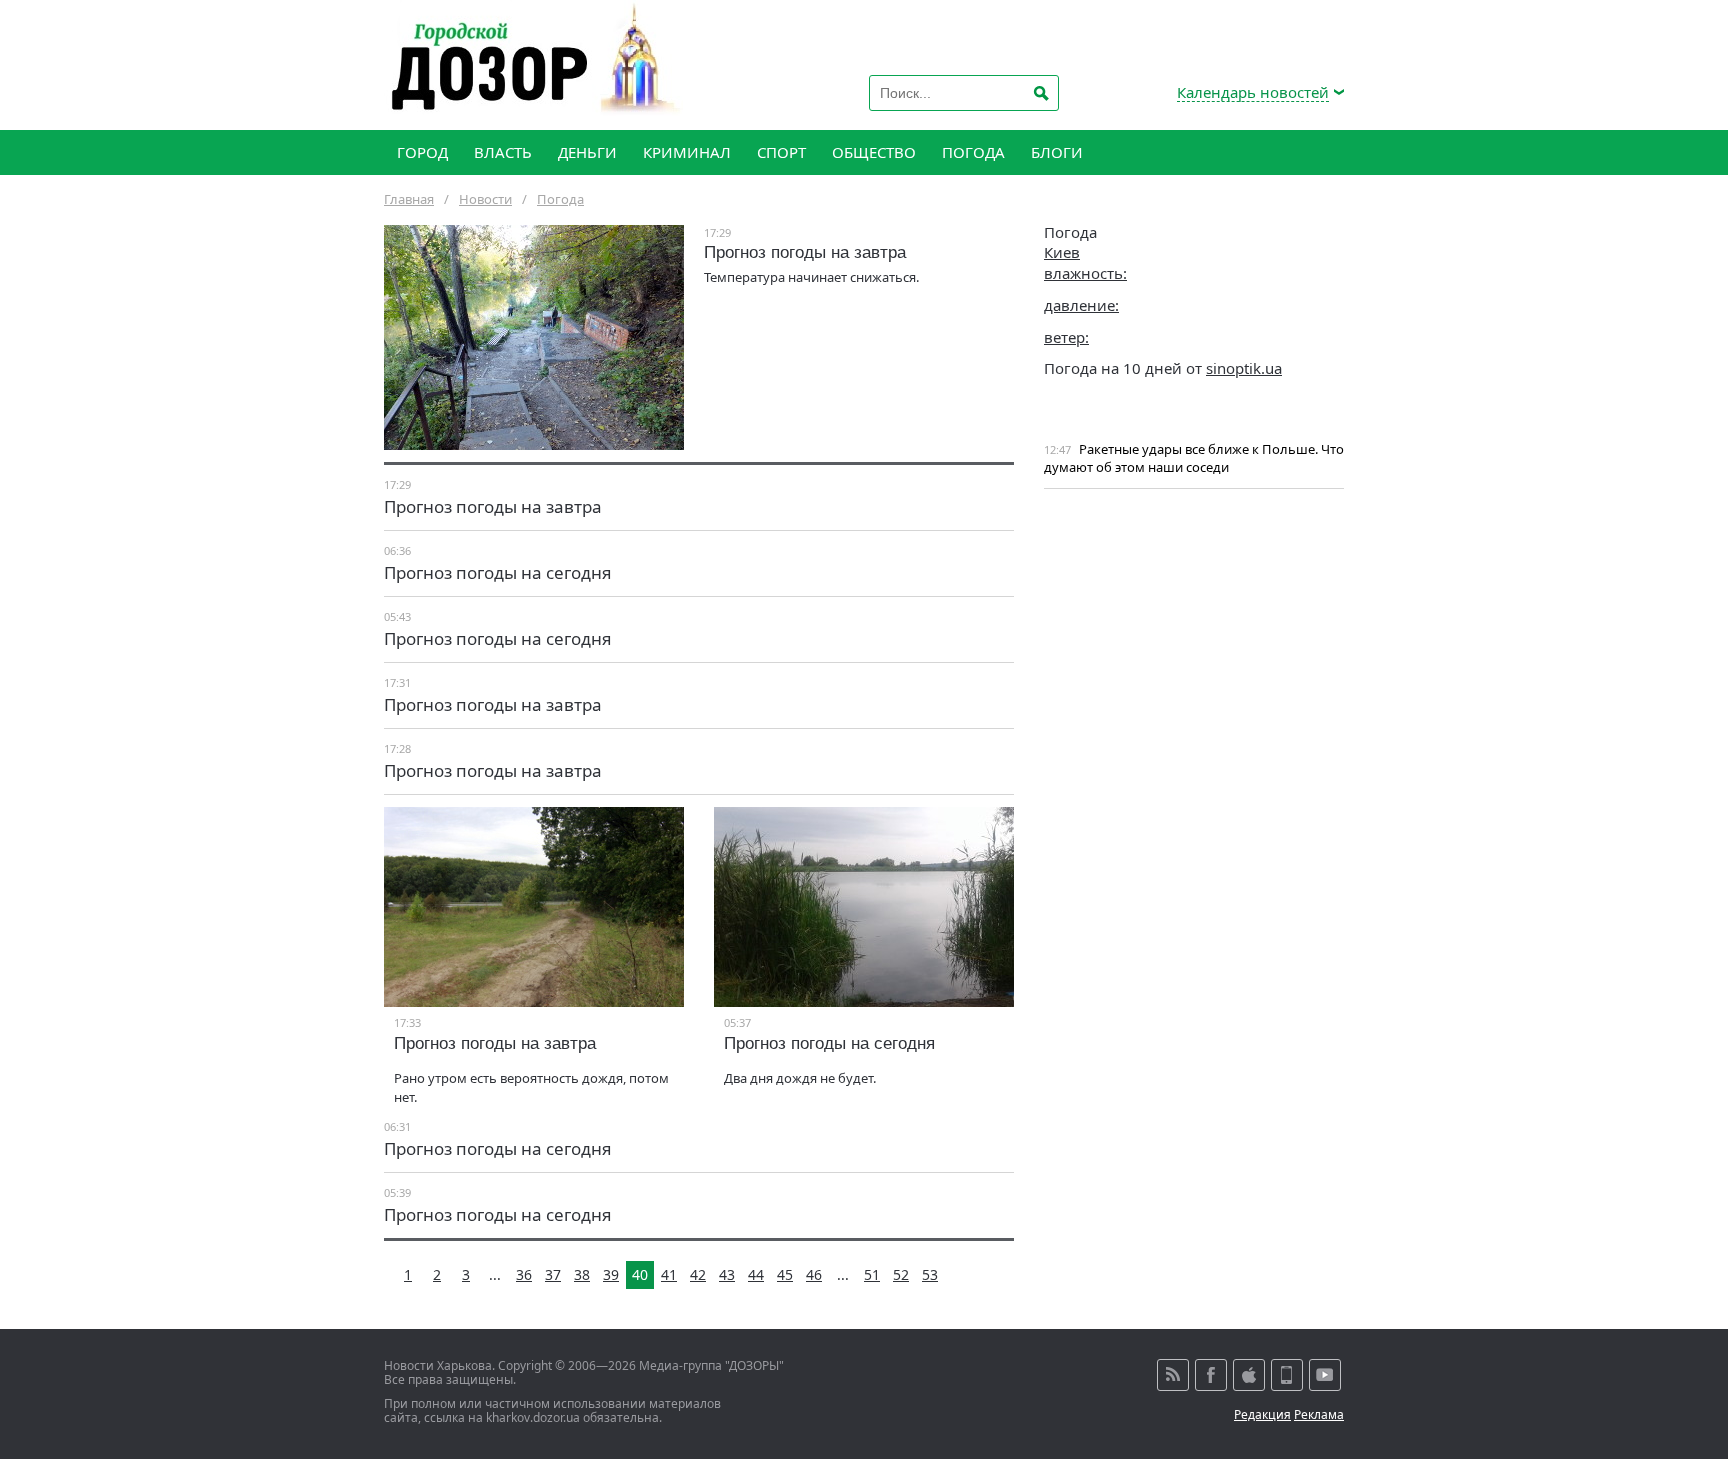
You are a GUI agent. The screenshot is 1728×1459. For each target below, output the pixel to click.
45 (785, 1274)
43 (727, 1274)
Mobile (1287, 1375)
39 (611, 1274)
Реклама (1319, 1414)
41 (669, 1274)
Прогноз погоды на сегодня (498, 572)
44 (756, 1274)
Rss (1173, 1375)
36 (524, 1274)
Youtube (1325, 1375)
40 (640, 1274)
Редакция (1262, 1414)
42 (698, 1274)
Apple (1249, 1375)
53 (930, 1274)
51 (872, 1274)
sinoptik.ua (1244, 368)
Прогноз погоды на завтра (805, 252)
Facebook (1211, 1375)
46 (814, 1274)
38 (582, 1274)
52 (901, 1274)
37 (553, 1274)
